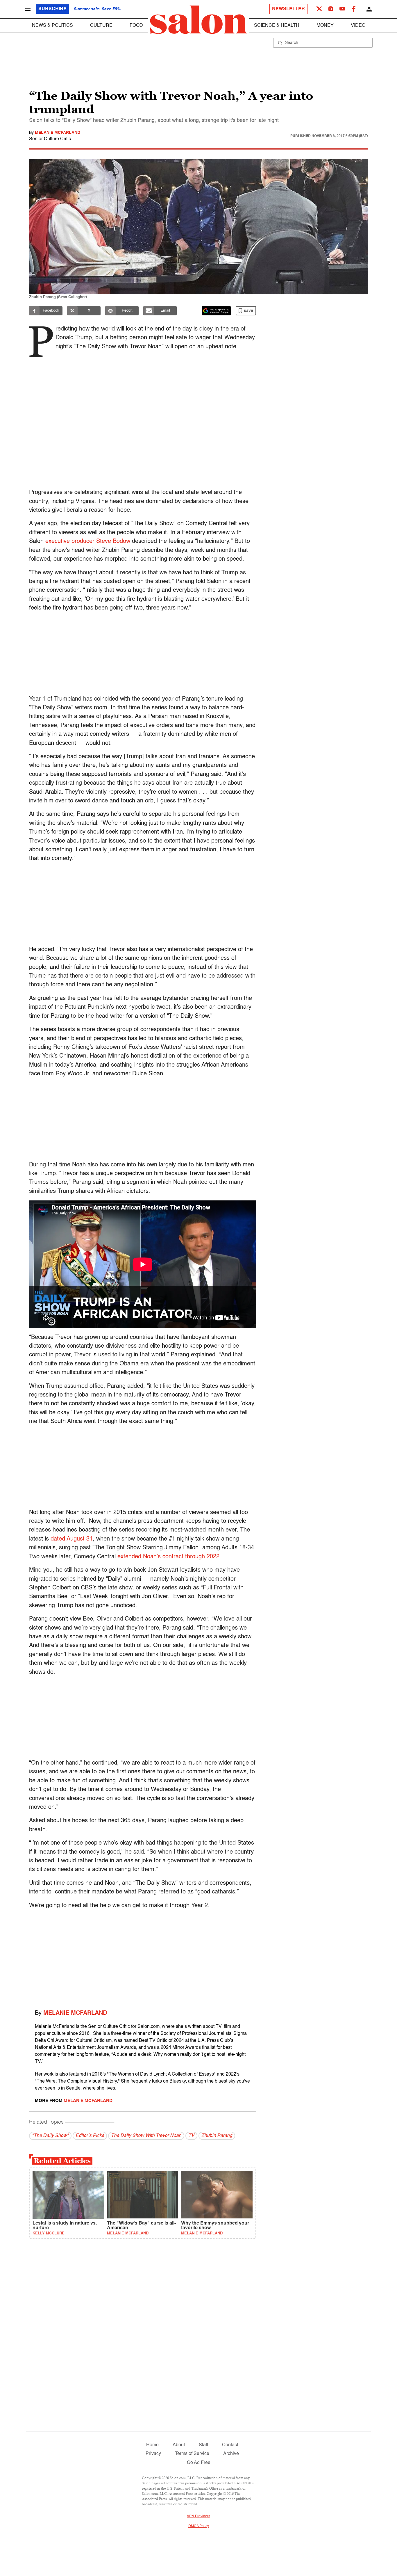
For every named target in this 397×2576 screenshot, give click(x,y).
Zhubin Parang (217, 2136)
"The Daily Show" (50, 2136)
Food (136, 26)
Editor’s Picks (90, 2136)
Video (358, 26)
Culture (101, 26)
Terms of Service (192, 2454)
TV (191, 2136)
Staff (203, 2445)
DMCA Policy (199, 2526)
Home (152, 2445)
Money (325, 26)
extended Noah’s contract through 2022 (168, 1557)
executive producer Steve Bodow (88, 541)
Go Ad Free (199, 2463)
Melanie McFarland (58, 133)
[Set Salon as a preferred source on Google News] (217, 311)
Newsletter (288, 9)
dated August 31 (71, 1539)
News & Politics (52, 26)
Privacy (153, 2454)
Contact (230, 2445)
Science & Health (277, 26)
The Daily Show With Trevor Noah (146, 2136)
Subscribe (52, 9)
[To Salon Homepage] (199, 20)
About (179, 2445)
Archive (231, 2454)
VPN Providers (199, 2516)
